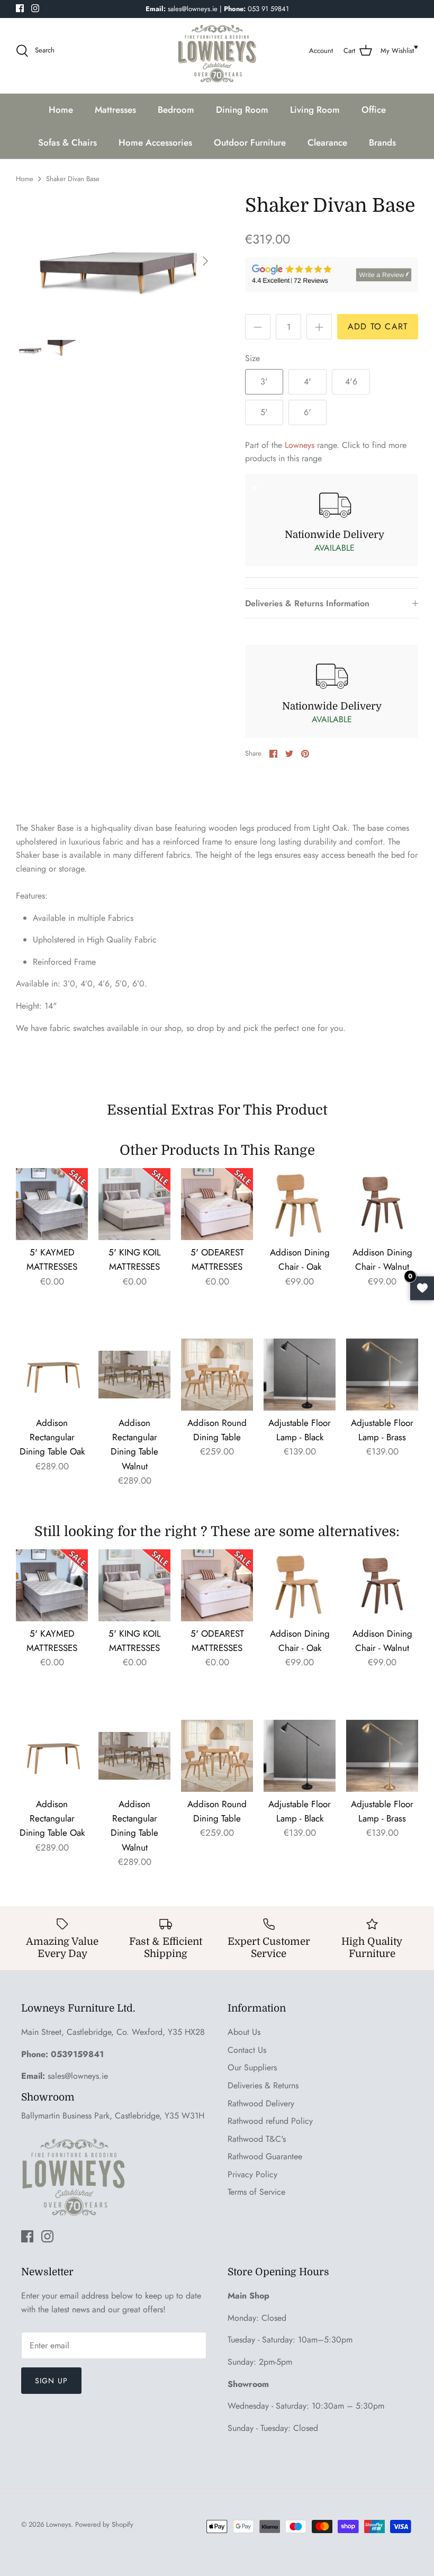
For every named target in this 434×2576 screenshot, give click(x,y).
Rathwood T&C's (257, 2139)
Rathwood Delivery (261, 2103)
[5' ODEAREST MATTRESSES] (217, 1204)
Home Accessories (155, 142)
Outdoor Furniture (250, 142)
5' (264, 412)
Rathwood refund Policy (270, 2121)
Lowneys (300, 445)
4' (308, 382)
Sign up (51, 2381)
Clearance (327, 142)
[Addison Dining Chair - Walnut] (382, 1204)
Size (252, 358)
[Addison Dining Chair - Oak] (300, 1204)
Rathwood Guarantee (265, 2156)
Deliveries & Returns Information (307, 603)
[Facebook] (20, 8)
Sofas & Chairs (67, 142)
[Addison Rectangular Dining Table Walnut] (134, 1375)
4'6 (351, 382)
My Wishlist (397, 51)
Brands (382, 142)
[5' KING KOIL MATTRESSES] (134, 1204)
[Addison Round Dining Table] (217, 1375)
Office (374, 110)
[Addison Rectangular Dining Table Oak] (52, 1375)
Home (61, 110)
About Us (244, 2032)
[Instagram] (35, 8)
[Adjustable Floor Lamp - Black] (300, 1375)
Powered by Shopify (104, 2524)
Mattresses (115, 110)
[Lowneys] (217, 51)
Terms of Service (256, 2192)
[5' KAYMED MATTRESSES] (52, 1204)
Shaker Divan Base (73, 179)
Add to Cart (378, 326)
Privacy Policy (252, 2174)
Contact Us (247, 2050)
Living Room (315, 110)
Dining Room (242, 110)
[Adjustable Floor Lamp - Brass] (382, 1375)
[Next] (205, 261)
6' (308, 412)
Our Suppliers (252, 2067)
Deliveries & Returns (263, 2085)
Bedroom (176, 110)
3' (264, 382)
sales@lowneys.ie (78, 2076)
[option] (116, 261)
